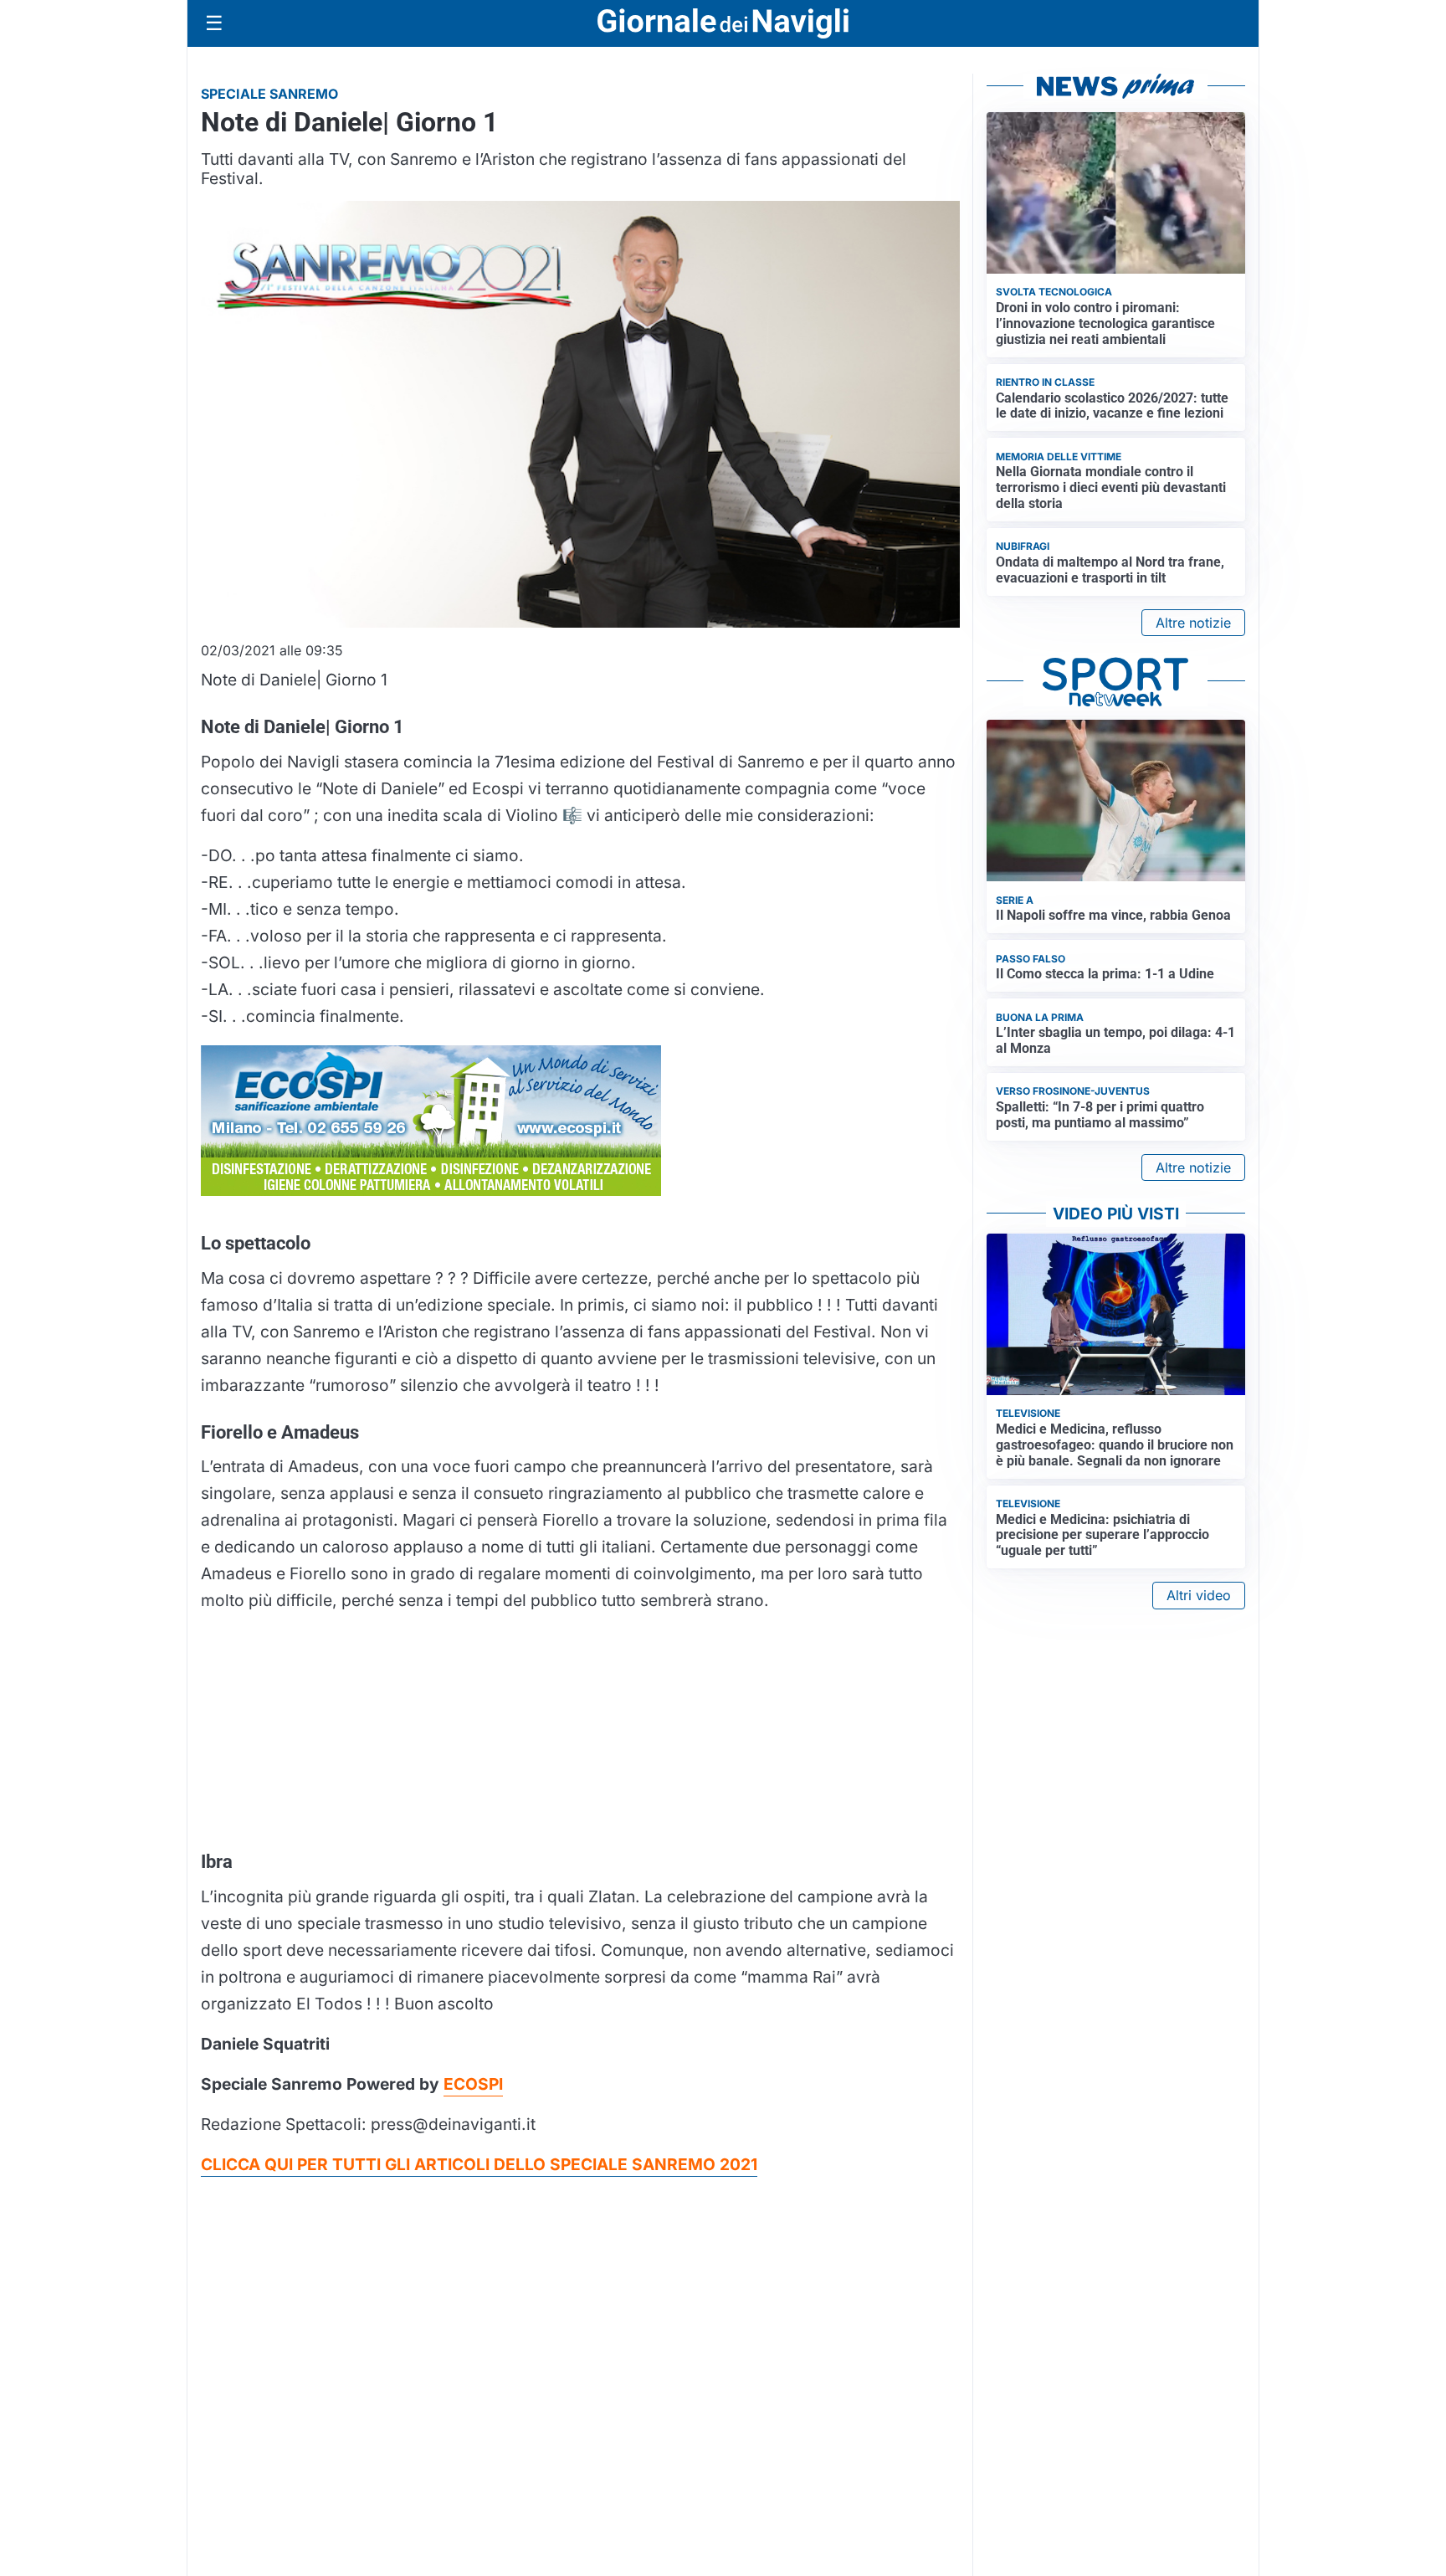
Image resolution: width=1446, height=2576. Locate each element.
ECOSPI (473, 2084)
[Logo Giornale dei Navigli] (723, 24)
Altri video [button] (1199, 1595)
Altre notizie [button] (1193, 623)
